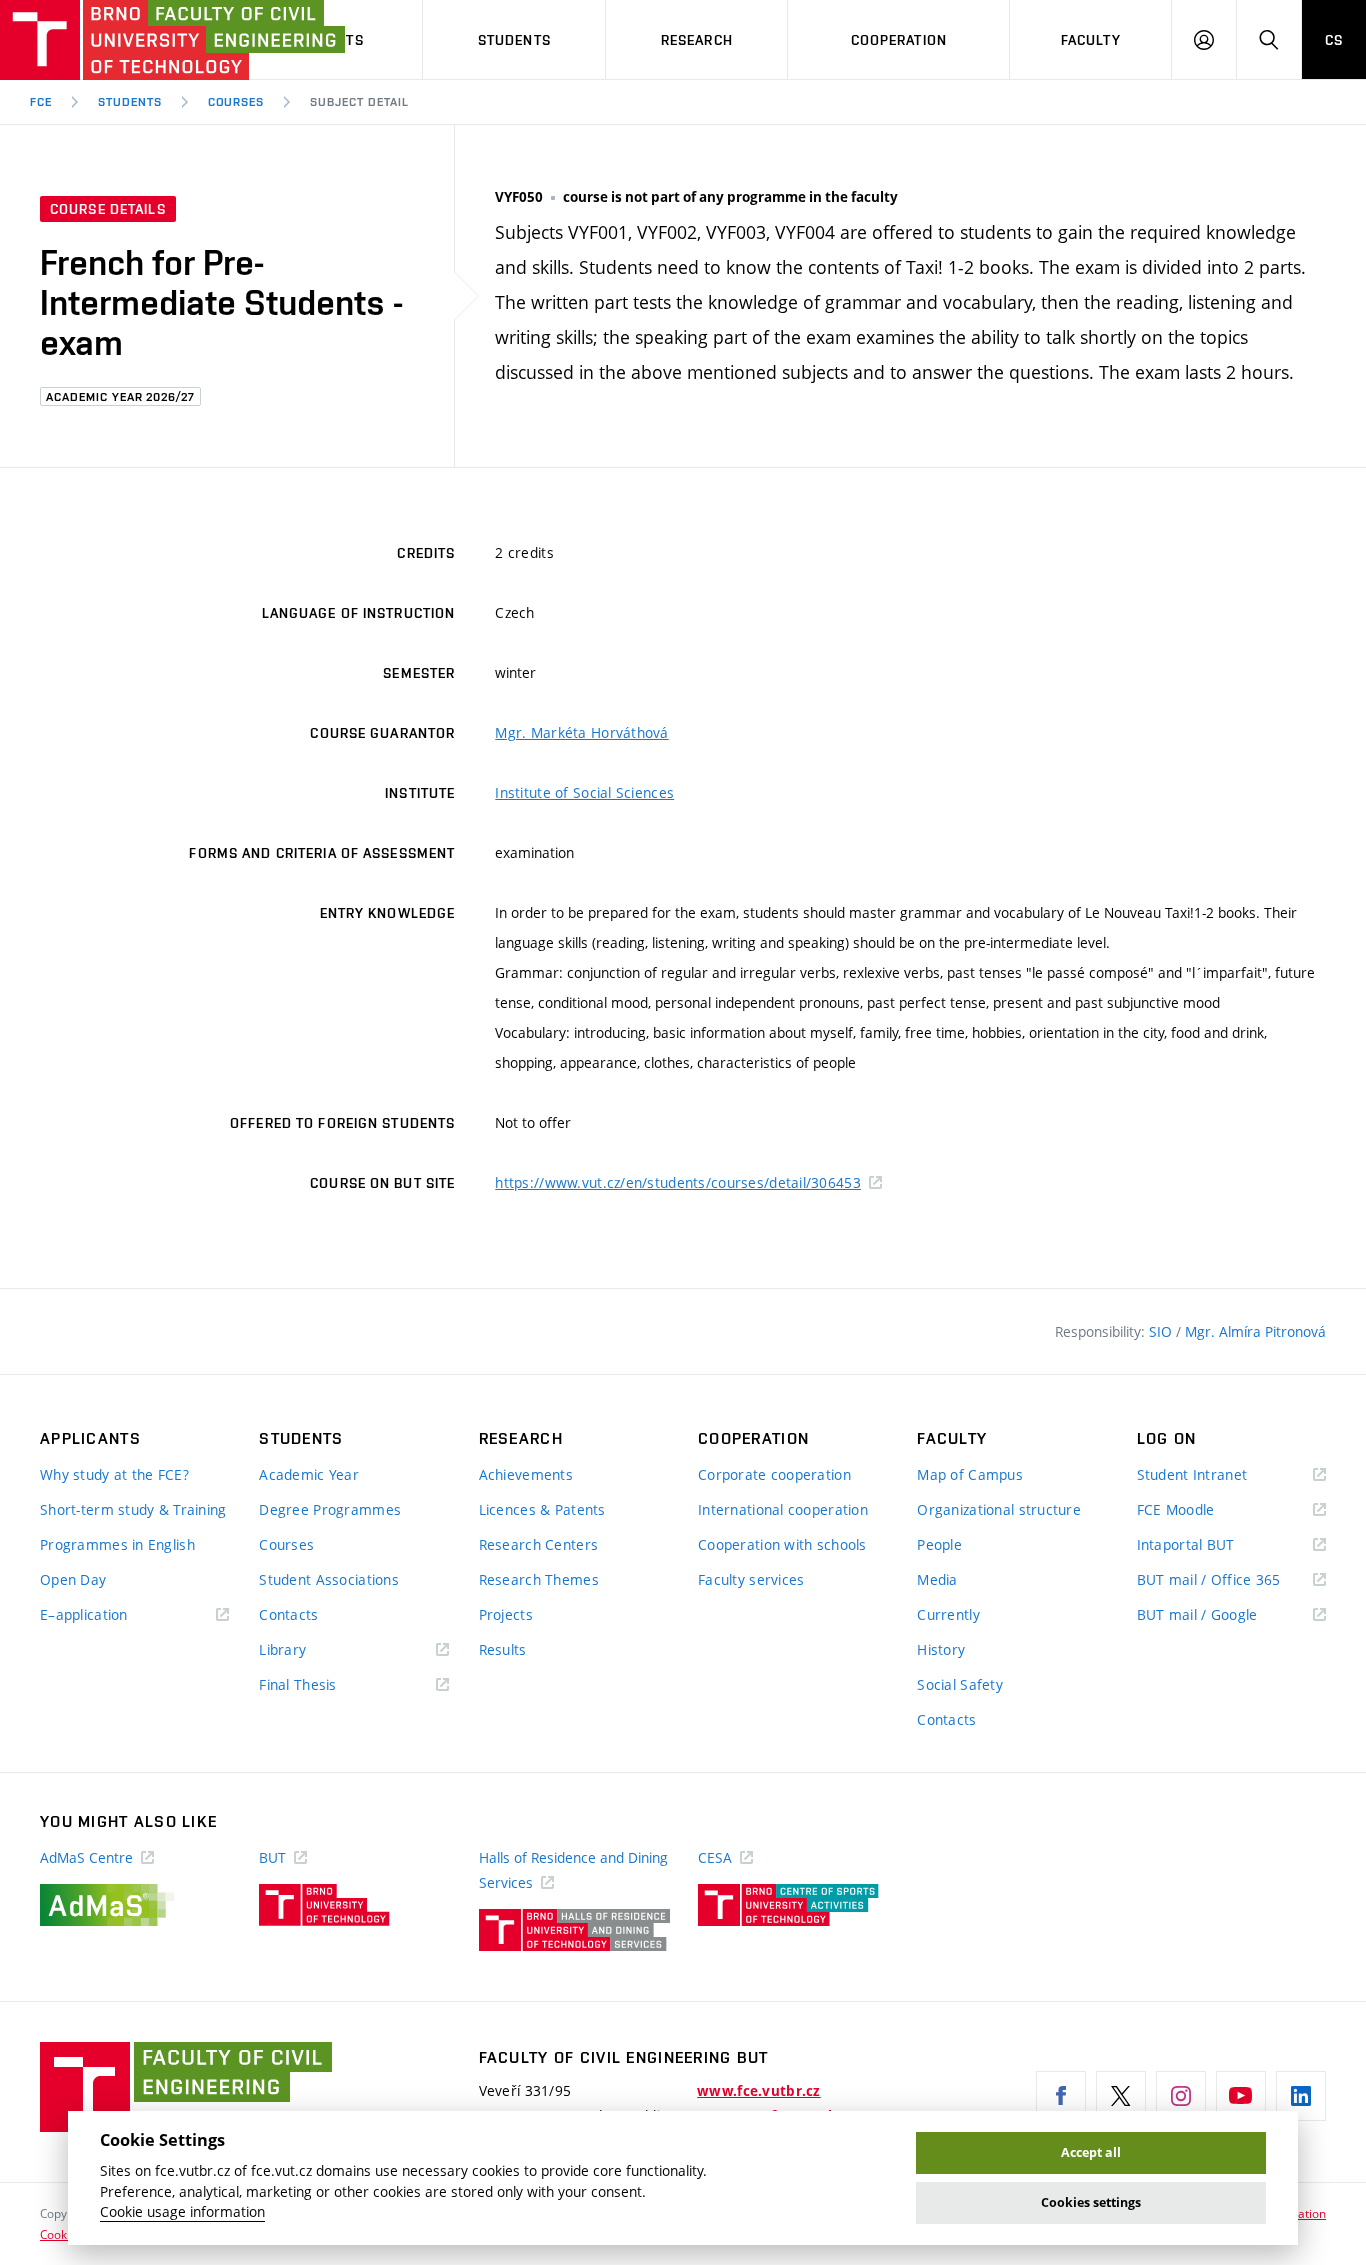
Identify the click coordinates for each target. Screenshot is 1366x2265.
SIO (1162, 1331)
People (939, 1544)
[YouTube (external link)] (1241, 2096)
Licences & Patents (542, 1509)
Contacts (288, 1614)
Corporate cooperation (774, 1474)
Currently (948, 1614)
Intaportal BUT (1215, 1545)
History (941, 1649)
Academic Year (309, 1474)
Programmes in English (117, 1544)
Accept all (1091, 2152)
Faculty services (751, 1579)
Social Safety (960, 1684)
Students (514, 40)
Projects (506, 1614)
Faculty (1091, 40)
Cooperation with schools (782, 1544)
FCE (41, 102)
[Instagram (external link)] (1181, 2096)
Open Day (73, 1579)
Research (697, 40)
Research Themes (539, 1579)
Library (312, 1650)
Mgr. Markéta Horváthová (581, 732)
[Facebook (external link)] (1061, 2096)
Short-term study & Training (133, 1509)
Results (503, 1649)
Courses (236, 102)
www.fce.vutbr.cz (758, 2091)
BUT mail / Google (1226, 1615)
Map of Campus (970, 1474)
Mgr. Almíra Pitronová (1255, 1331)
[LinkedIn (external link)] (1301, 2096)
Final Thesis (327, 1685)
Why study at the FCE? (114, 1474)
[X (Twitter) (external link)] (1121, 2096)
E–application (113, 1615)
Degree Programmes (330, 1509)
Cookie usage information (182, 2212)
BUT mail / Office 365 (1231, 1580)
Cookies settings (1091, 2202)
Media (937, 1579)
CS (1334, 40)
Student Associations (329, 1579)
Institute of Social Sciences (584, 792)
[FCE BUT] (110, 40)
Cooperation (899, 40)
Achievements (526, 1474)
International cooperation (783, 1509)
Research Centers (538, 1544)
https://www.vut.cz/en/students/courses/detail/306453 (678, 1182)
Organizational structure (999, 1509)
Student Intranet (1221, 1475)
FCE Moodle (1205, 1510)
